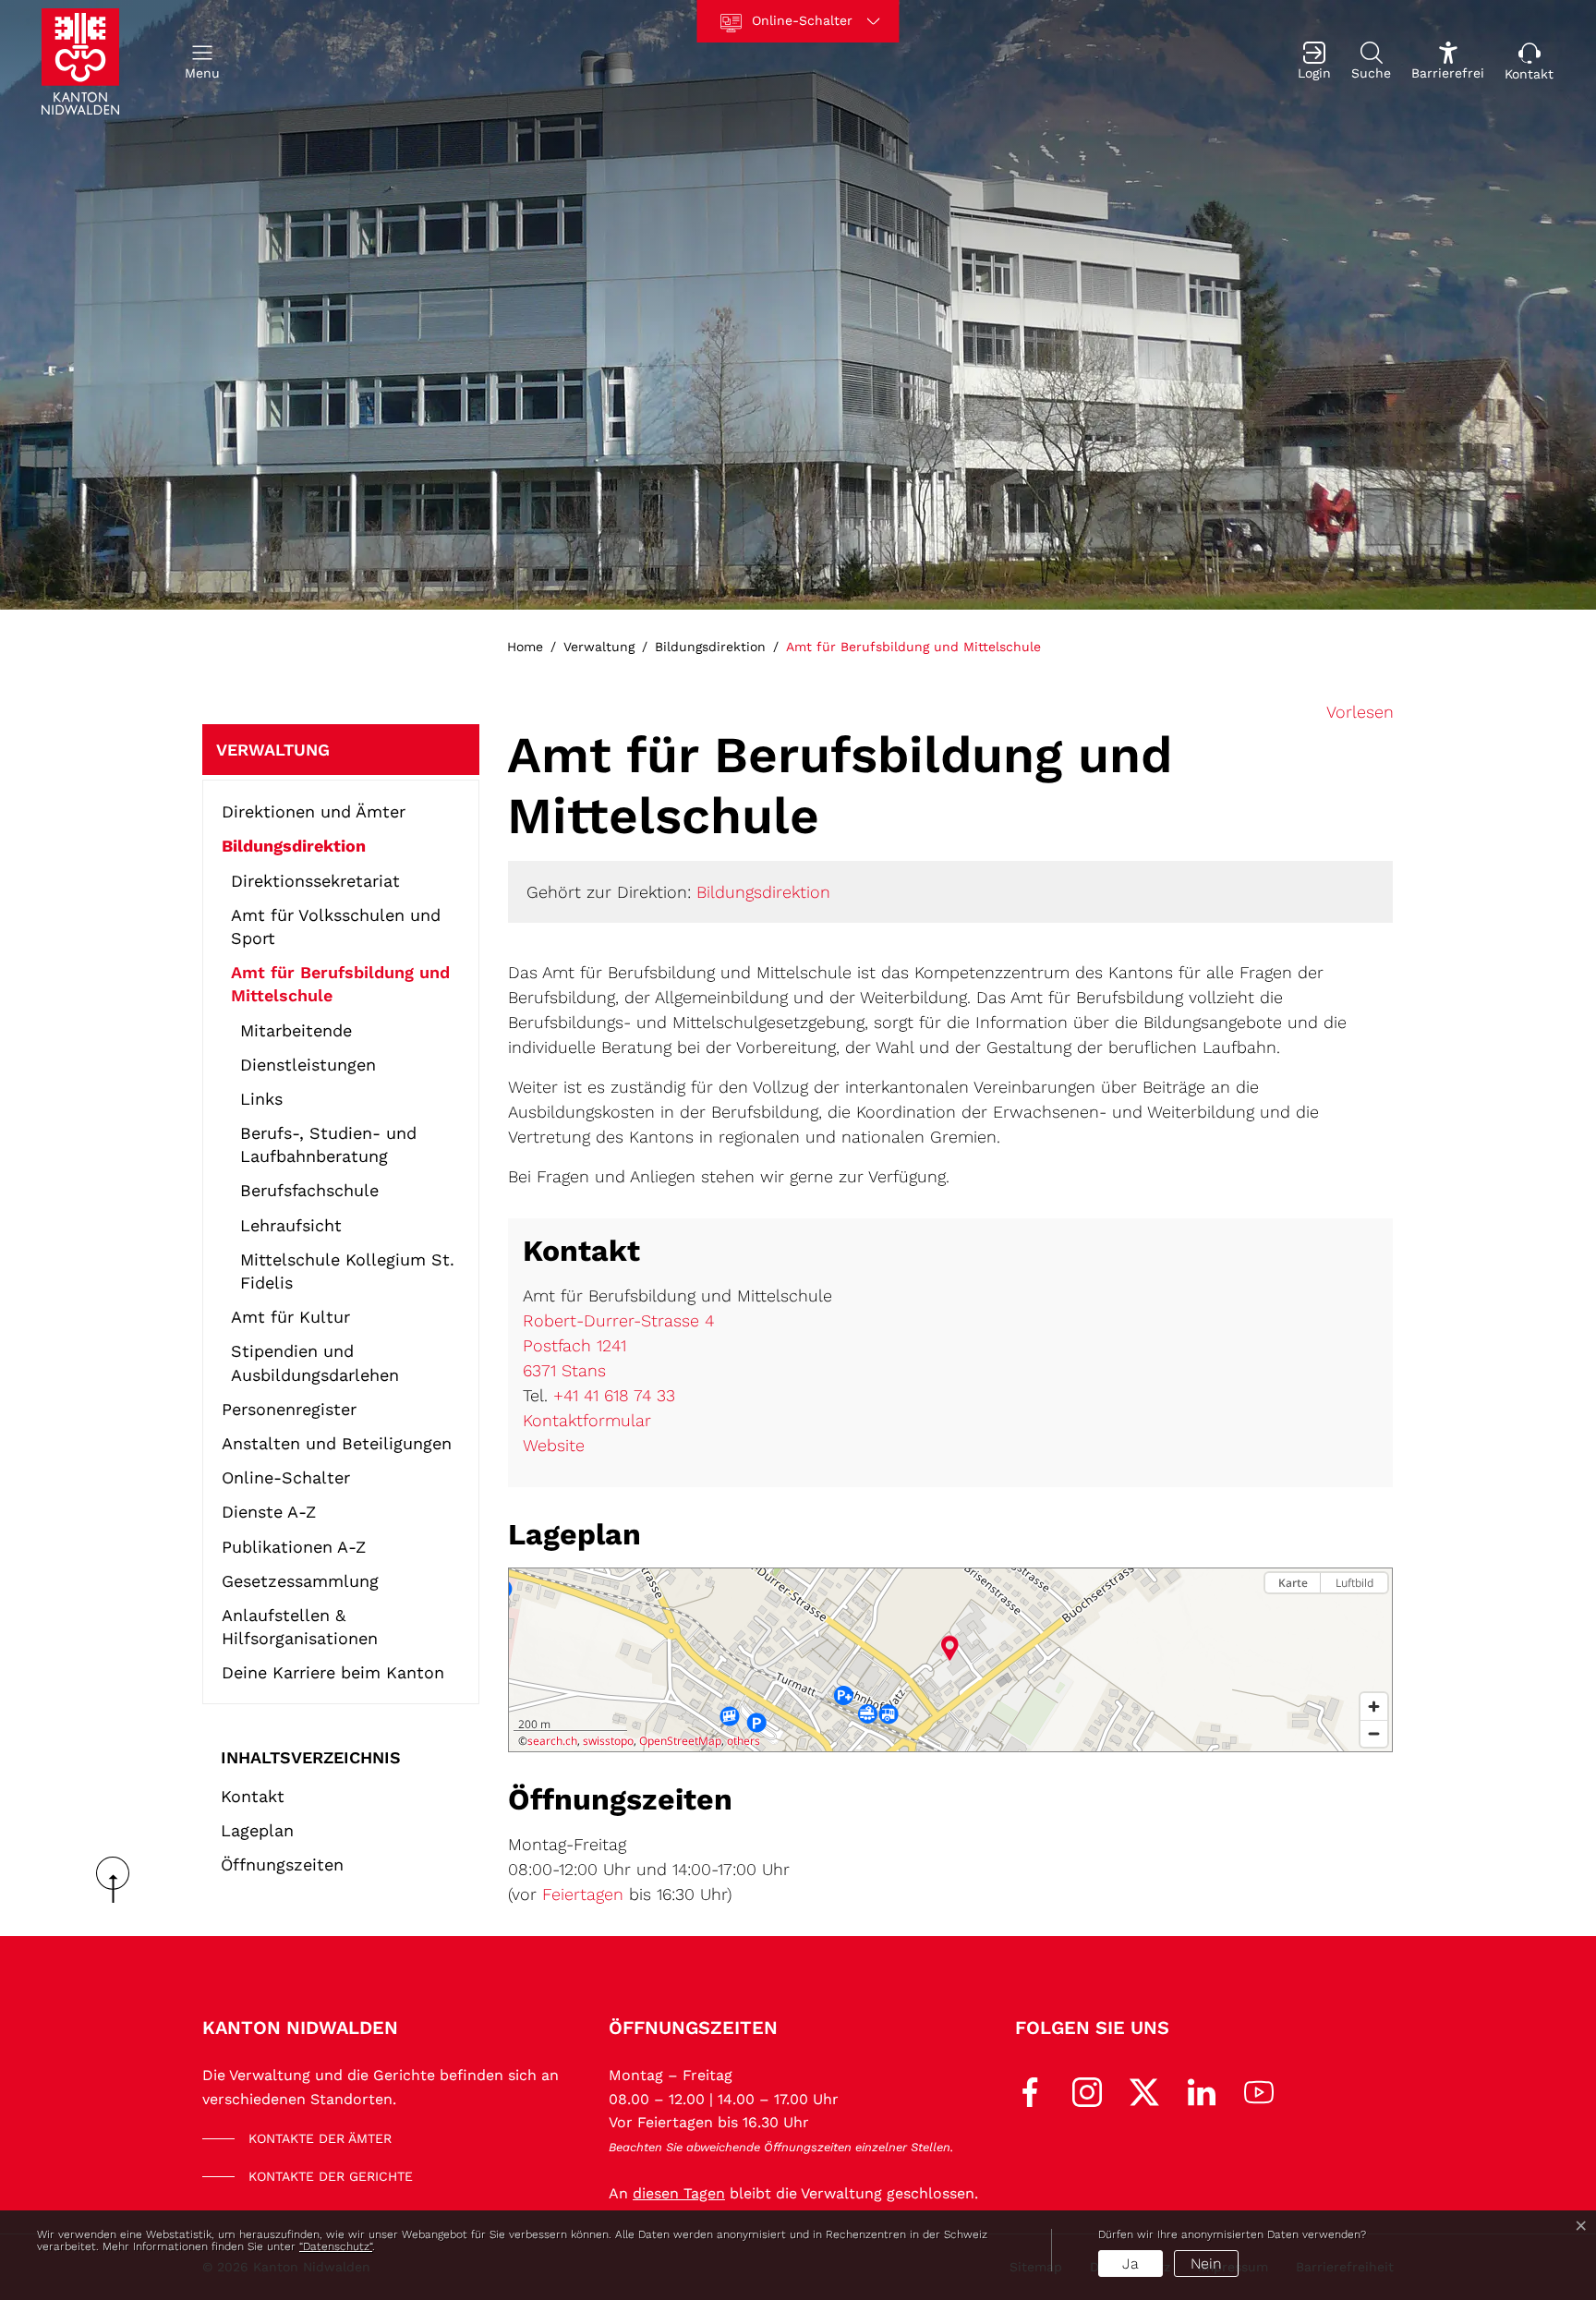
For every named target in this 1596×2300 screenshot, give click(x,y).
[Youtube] (1259, 2091)
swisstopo (608, 1741)
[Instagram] (1087, 2091)
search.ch (552, 1741)
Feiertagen (583, 1894)
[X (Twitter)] (1144, 2091)
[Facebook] (1030, 2091)
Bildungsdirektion (294, 846)
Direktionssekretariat (315, 881)
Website (554, 1445)
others (744, 1741)
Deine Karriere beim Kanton (333, 1672)
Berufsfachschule (309, 1190)
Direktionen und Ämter (314, 811)
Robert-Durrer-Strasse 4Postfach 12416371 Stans (618, 1345)
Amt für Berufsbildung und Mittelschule (340, 987)
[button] (202, 61)
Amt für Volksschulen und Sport (336, 926)
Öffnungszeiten (282, 1864)
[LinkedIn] (1202, 2091)
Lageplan (257, 1830)
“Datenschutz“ (336, 2246)
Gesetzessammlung (300, 1581)
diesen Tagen (679, 2193)
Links (261, 1099)
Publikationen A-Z (294, 1547)
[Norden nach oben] (1374, 1615)
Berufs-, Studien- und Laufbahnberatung (328, 1144)
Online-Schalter (286, 1477)
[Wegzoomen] (1374, 1733)
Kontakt (253, 1796)
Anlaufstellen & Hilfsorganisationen (300, 1627)
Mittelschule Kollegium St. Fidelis (347, 1271)
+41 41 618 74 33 (614, 1395)
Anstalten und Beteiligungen (337, 1443)
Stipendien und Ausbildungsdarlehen (315, 1362)
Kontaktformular (587, 1420)
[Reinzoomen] (1374, 1707)
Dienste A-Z (269, 1512)
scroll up (119, 1880)
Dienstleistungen (308, 1065)
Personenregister (289, 1409)
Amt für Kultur (290, 1317)
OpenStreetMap (680, 1741)
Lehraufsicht (291, 1225)
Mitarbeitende (296, 1030)
